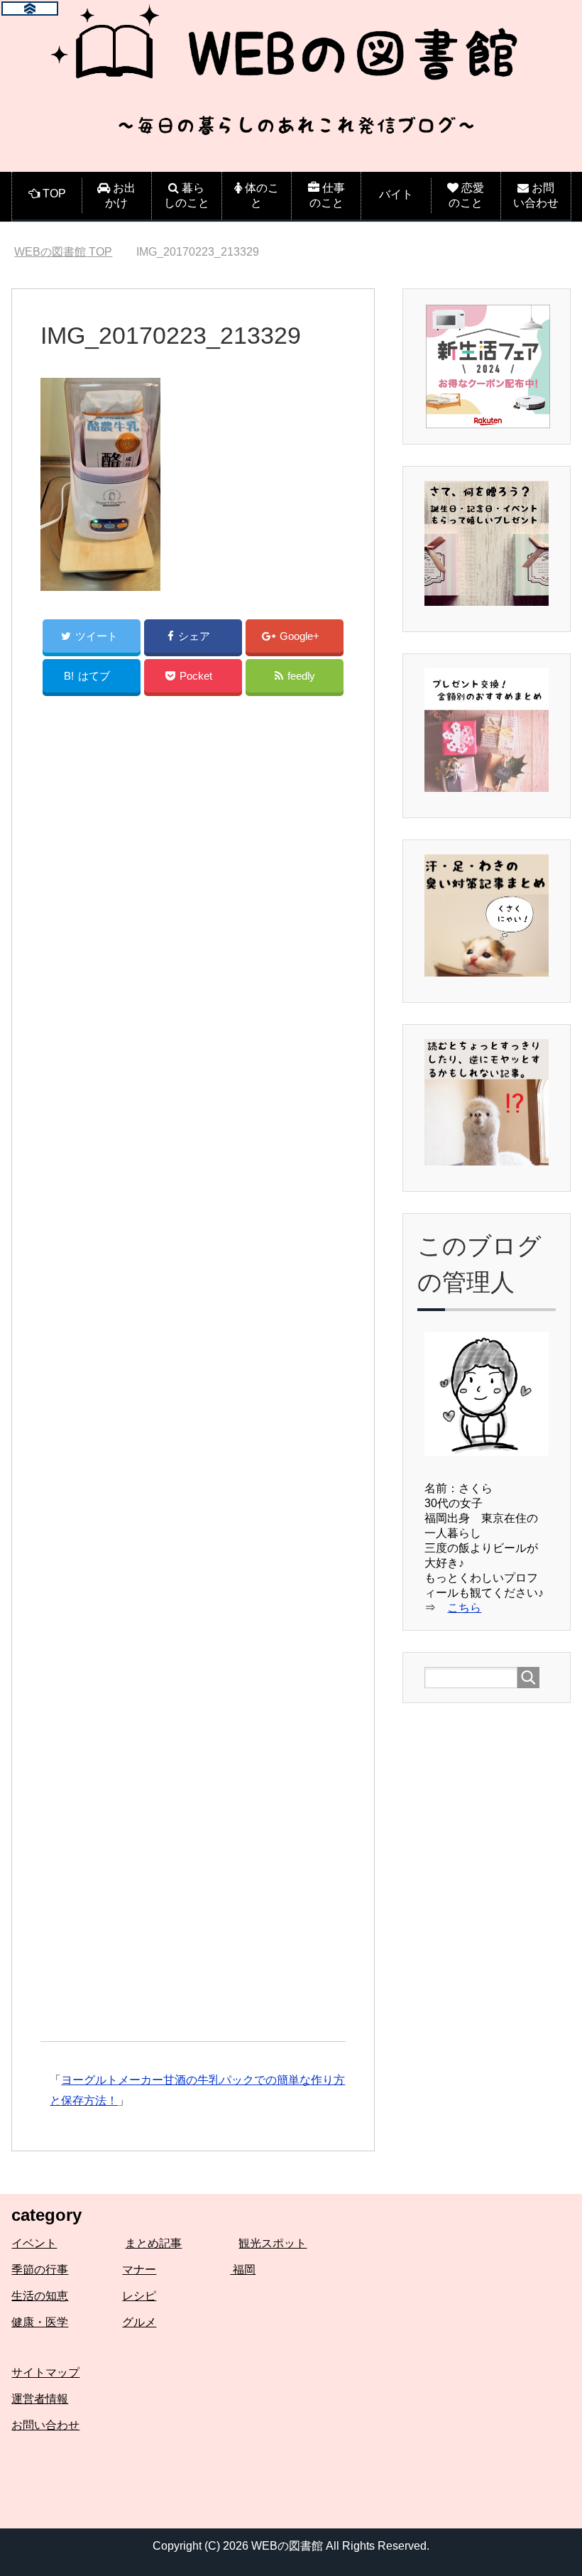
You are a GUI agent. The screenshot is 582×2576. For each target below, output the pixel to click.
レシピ (139, 2296)
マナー (139, 2270)
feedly (301, 676)
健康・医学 (40, 2322)
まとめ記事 (153, 2243)
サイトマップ (45, 2373)
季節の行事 (40, 2270)
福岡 (243, 2270)
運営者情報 (40, 2399)
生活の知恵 (40, 2296)
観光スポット (273, 2243)
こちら (464, 1608)
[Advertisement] (193, 1371)
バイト (396, 194)
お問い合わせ (45, 2425)
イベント (34, 2243)
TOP (63, 252)
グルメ (139, 2322)
